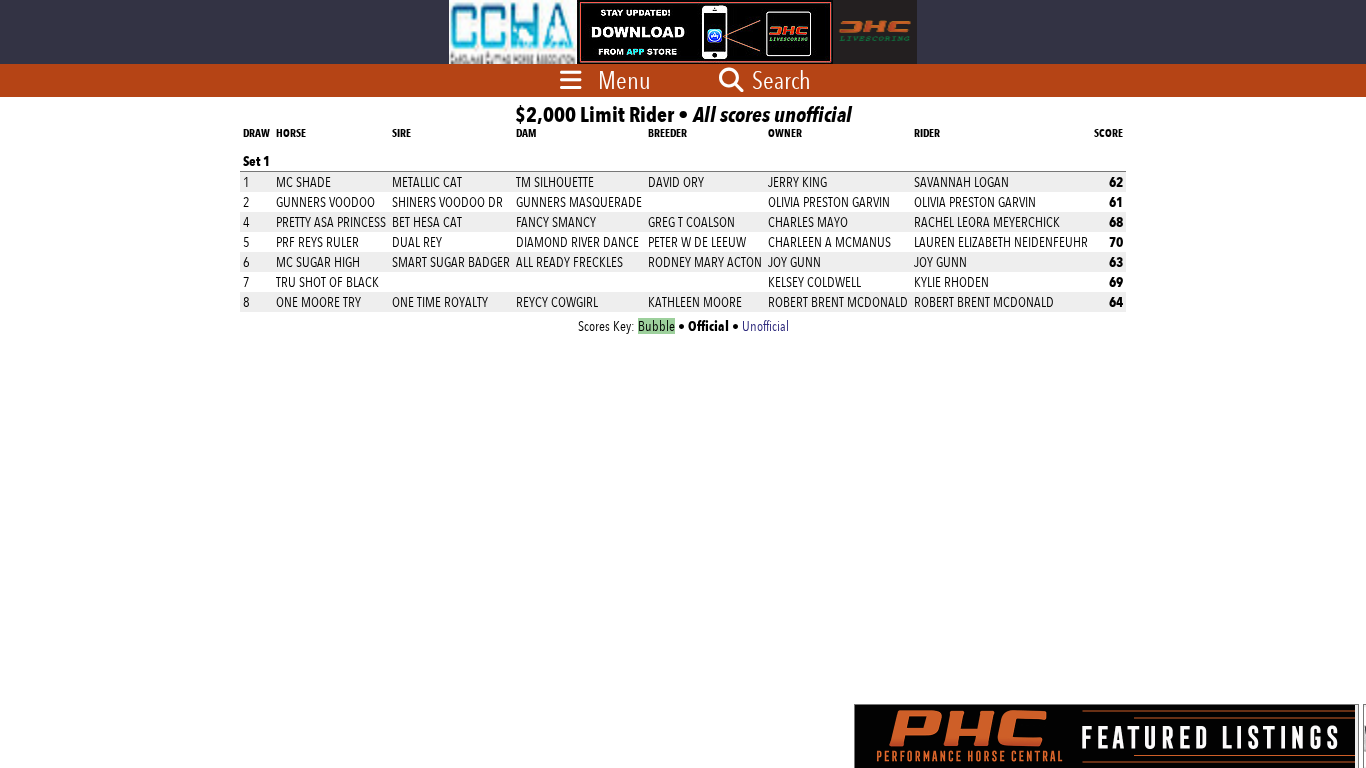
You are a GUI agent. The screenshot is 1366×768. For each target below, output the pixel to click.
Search (779, 80)
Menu (624, 80)
